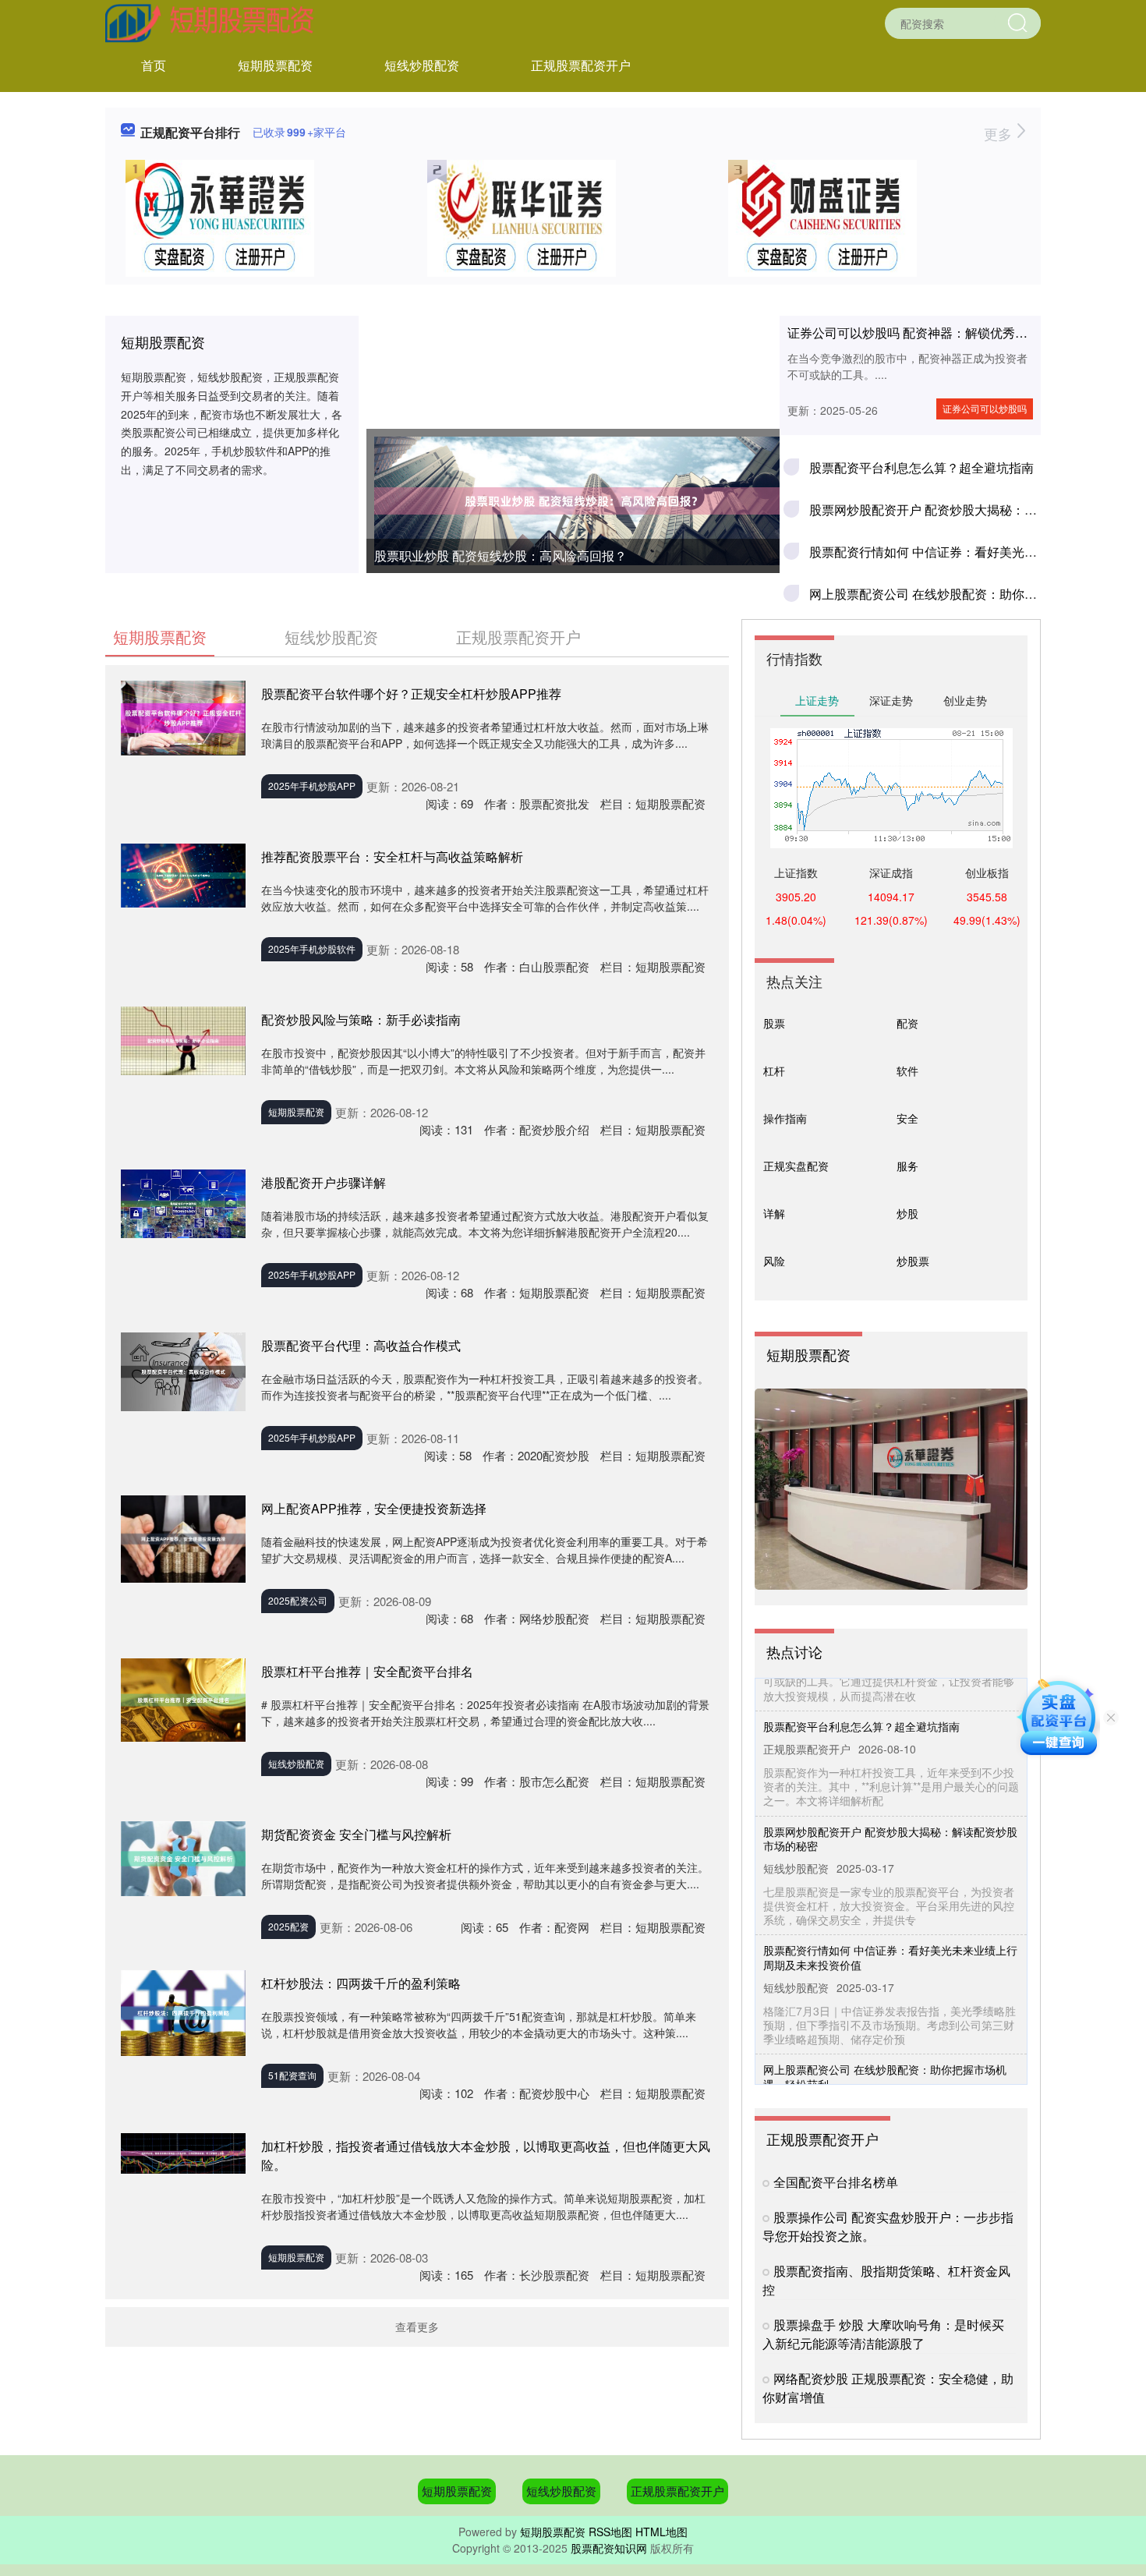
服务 (907, 1166)
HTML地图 (661, 2532)
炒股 (907, 1213)
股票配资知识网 (609, 2548)
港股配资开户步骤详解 (324, 1182)
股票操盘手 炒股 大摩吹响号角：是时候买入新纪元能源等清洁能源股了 (883, 2334)
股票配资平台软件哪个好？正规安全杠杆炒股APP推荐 (411, 694)
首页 (154, 65)
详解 (774, 1213)
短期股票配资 (275, 65)
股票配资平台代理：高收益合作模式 (361, 1345)
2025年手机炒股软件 (312, 948)
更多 (1000, 133)
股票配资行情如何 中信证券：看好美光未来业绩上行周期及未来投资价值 (890, 1930)
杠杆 (774, 1070)
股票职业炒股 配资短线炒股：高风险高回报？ (500, 556)
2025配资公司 (298, 1600)
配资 (907, 1023)
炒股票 (913, 1261)
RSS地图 (610, 2532)
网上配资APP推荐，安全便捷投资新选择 (374, 1508)
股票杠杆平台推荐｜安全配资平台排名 (367, 1671)
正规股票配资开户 (581, 65)
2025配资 (288, 1926)
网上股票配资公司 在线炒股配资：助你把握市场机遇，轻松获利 (885, 2050)
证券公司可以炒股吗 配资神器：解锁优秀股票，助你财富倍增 (957, 333)
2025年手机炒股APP (312, 786)
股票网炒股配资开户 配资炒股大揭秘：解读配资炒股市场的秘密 (890, 1812)
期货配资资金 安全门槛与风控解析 (356, 1834)
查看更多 (417, 2327)
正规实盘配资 (796, 1166)
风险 (774, 1261)
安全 (907, 1118)
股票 (774, 1023)
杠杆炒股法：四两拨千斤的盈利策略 (361, 1983)
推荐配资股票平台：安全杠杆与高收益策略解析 (392, 856)
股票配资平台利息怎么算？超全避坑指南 (921, 467)
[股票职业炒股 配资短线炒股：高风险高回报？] (573, 501)
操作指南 (785, 1118)
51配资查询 (292, 2075)
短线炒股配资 (422, 65)
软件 (907, 1070)
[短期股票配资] (210, 22)
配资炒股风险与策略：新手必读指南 (361, 1019)
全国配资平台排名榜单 (836, 2182)
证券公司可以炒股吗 (985, 408)
